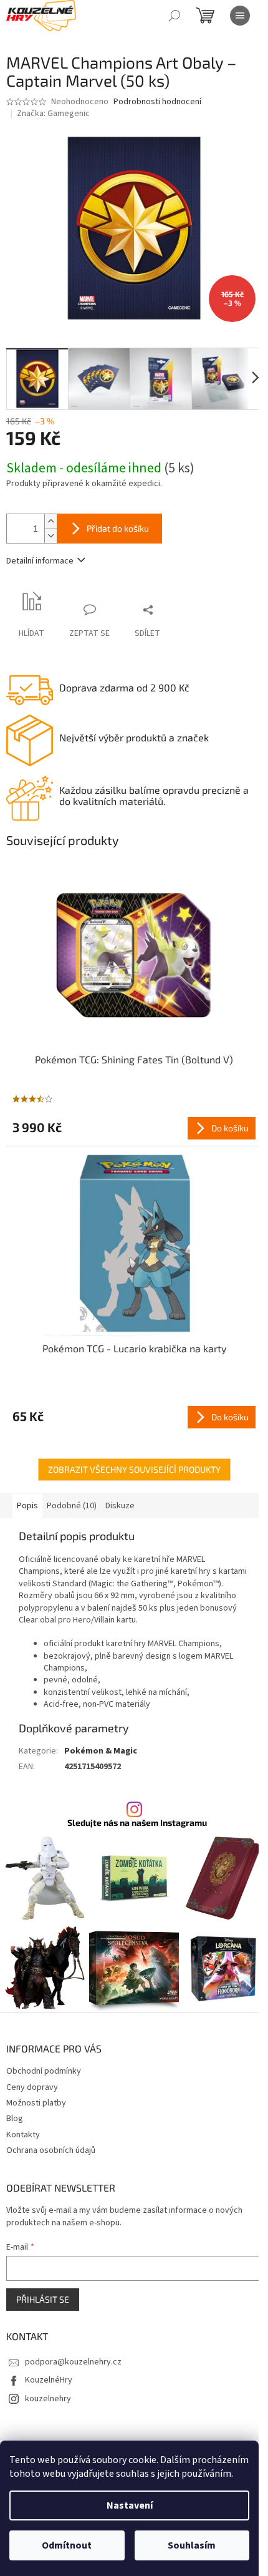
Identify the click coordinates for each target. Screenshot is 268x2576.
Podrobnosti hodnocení (157, 102)
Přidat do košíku (118, 528)
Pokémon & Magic (101, 1751)
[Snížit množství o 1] (50, 536)
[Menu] (240, 16)
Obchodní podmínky (44, 2071)
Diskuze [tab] (120, 1506)
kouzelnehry (48, 2399)
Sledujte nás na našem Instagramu (137, 1823)
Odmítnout (67, 2545)
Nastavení (130, 2505)
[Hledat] (175, 16)
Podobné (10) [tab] (72, 1506)
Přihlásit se (43, 2299)
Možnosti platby (36, 2103)
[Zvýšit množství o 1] (50, 521)
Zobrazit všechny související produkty (134, 1469)
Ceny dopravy (32, 2087)
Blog (15, 2119)
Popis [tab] (27, 1506)
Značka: (53, 114)
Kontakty (23, 2135)
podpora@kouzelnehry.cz (73, 2362)
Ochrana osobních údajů (51, 2150)
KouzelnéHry (49, 2380)
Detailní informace (40, 561)
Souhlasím (192, 2545)
